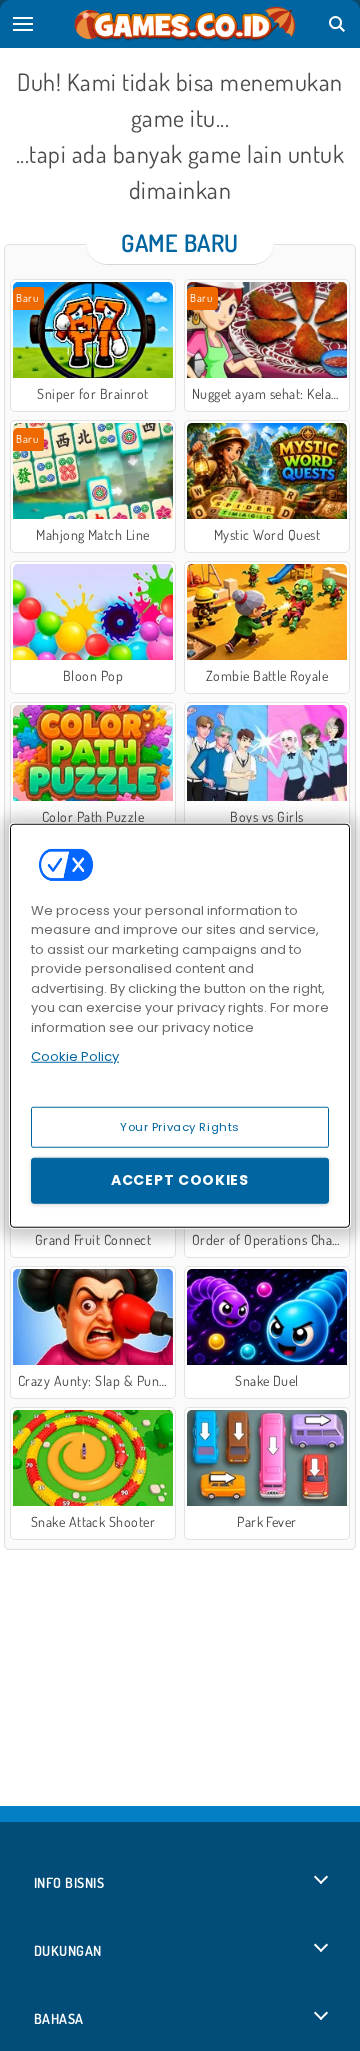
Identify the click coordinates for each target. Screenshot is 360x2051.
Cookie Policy (75, 1056)
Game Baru (179, 242)
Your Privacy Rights (180, 1126)
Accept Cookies (180, 1180)
